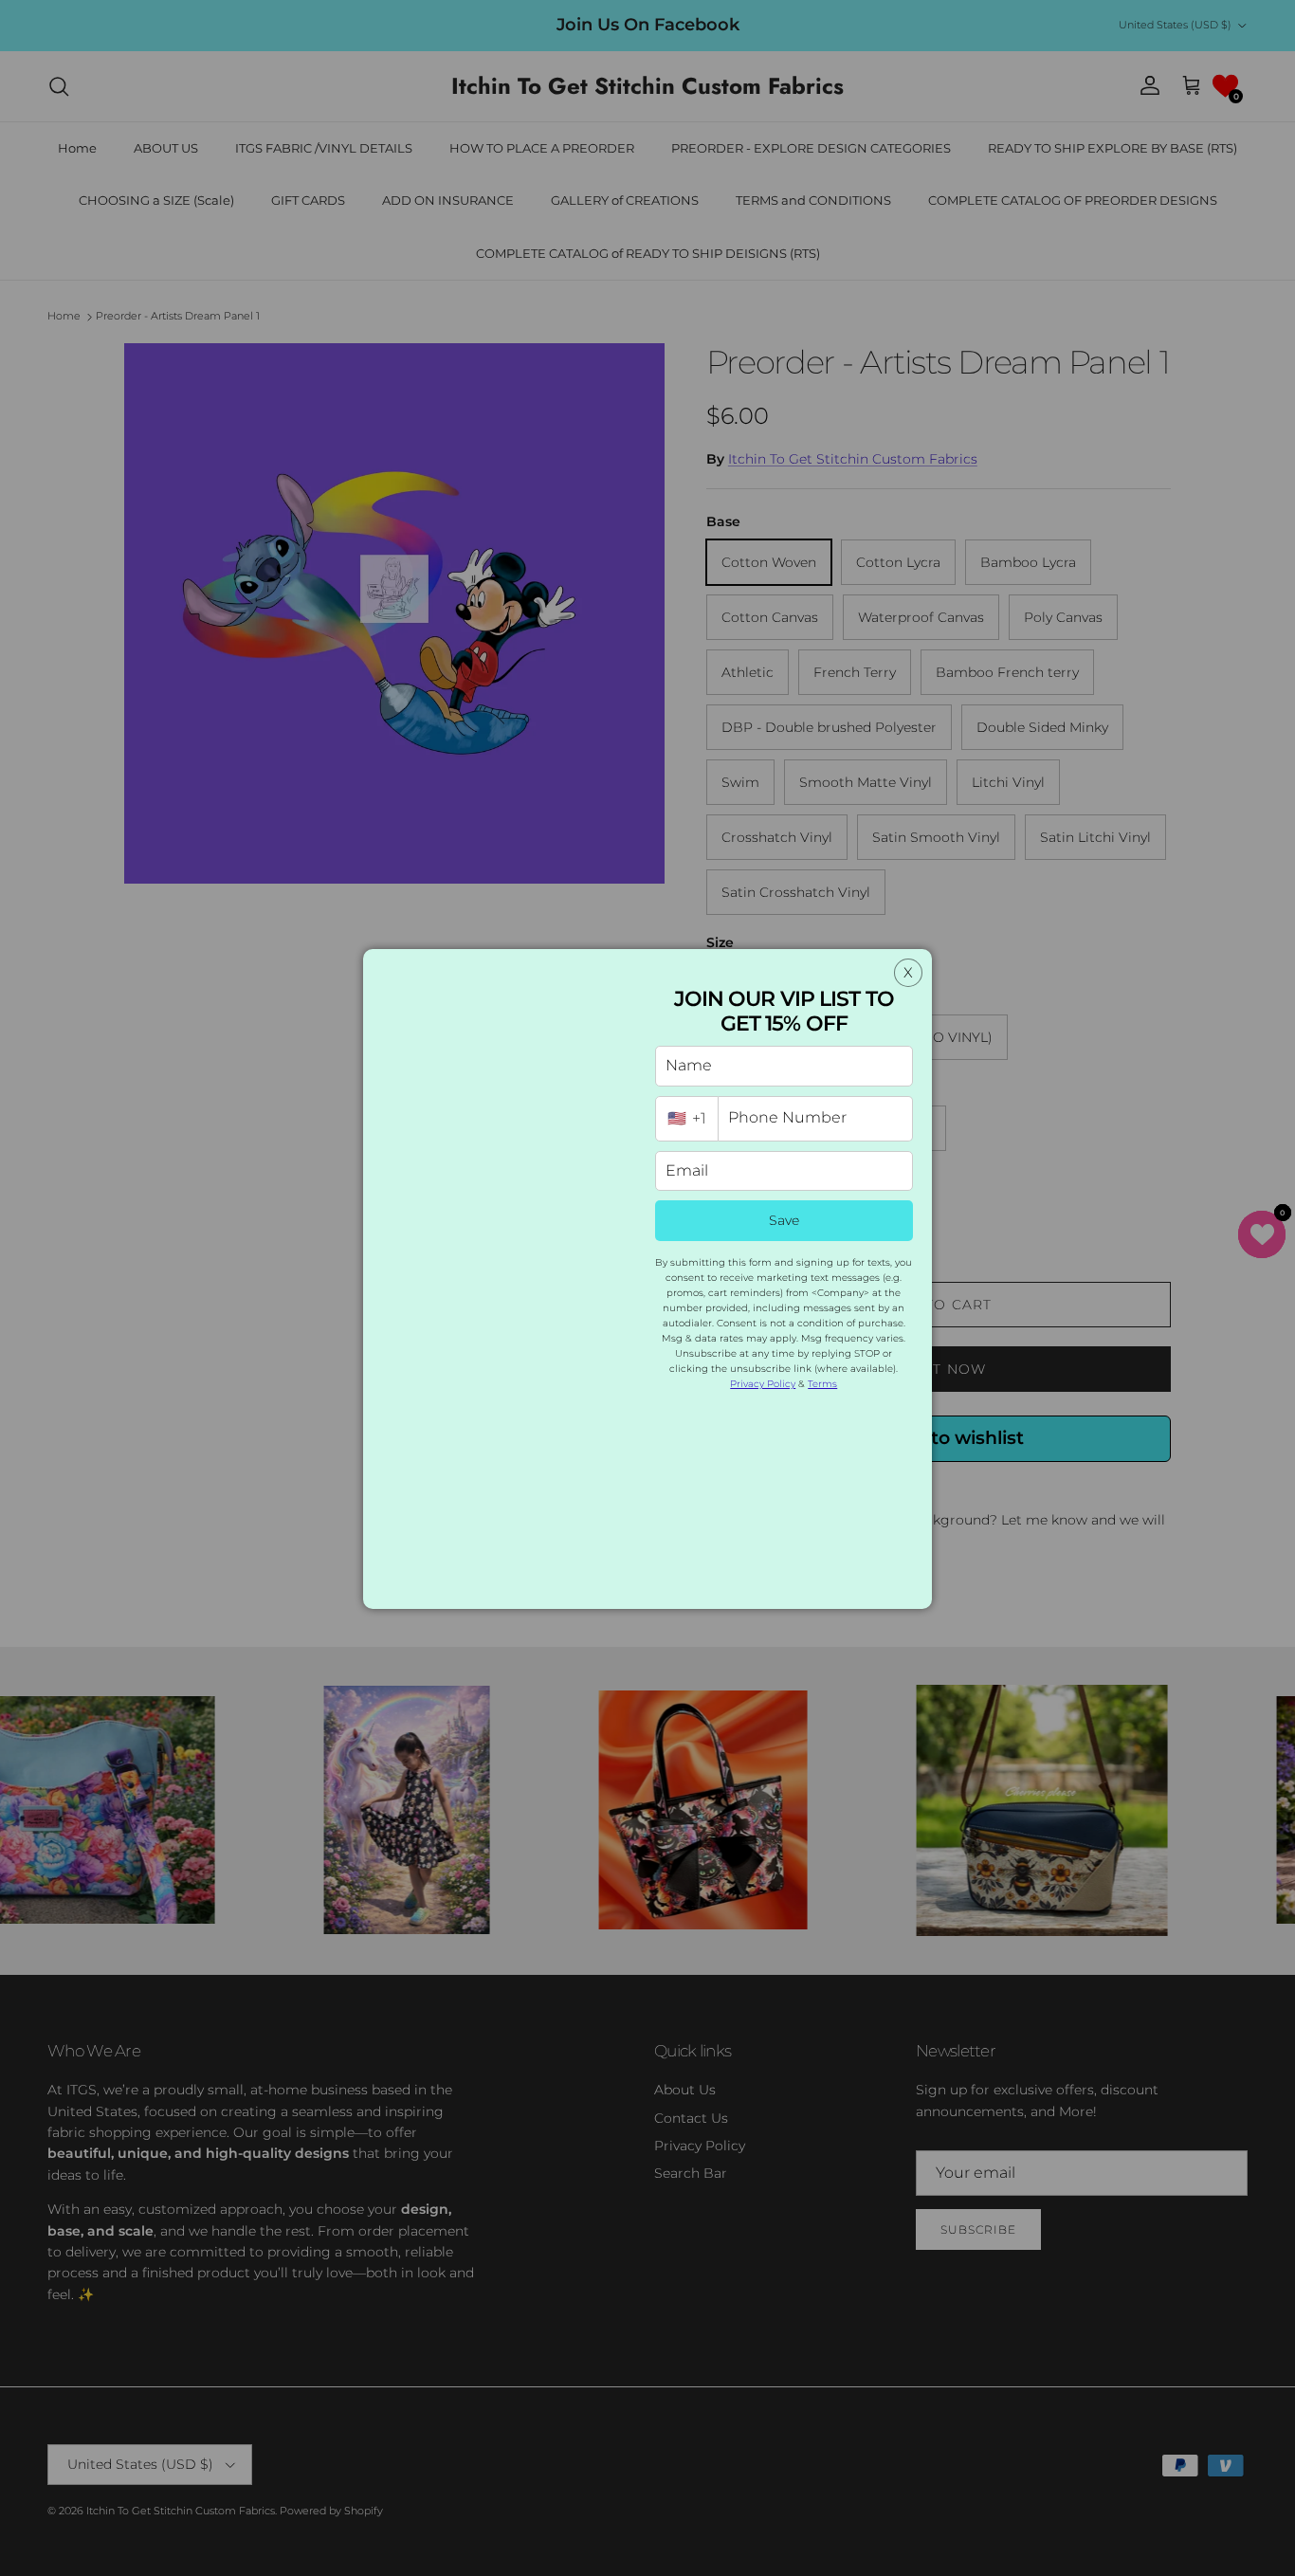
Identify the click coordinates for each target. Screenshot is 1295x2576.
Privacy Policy (763, 1384)
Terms (822, 1384)
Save (784, 1220)
